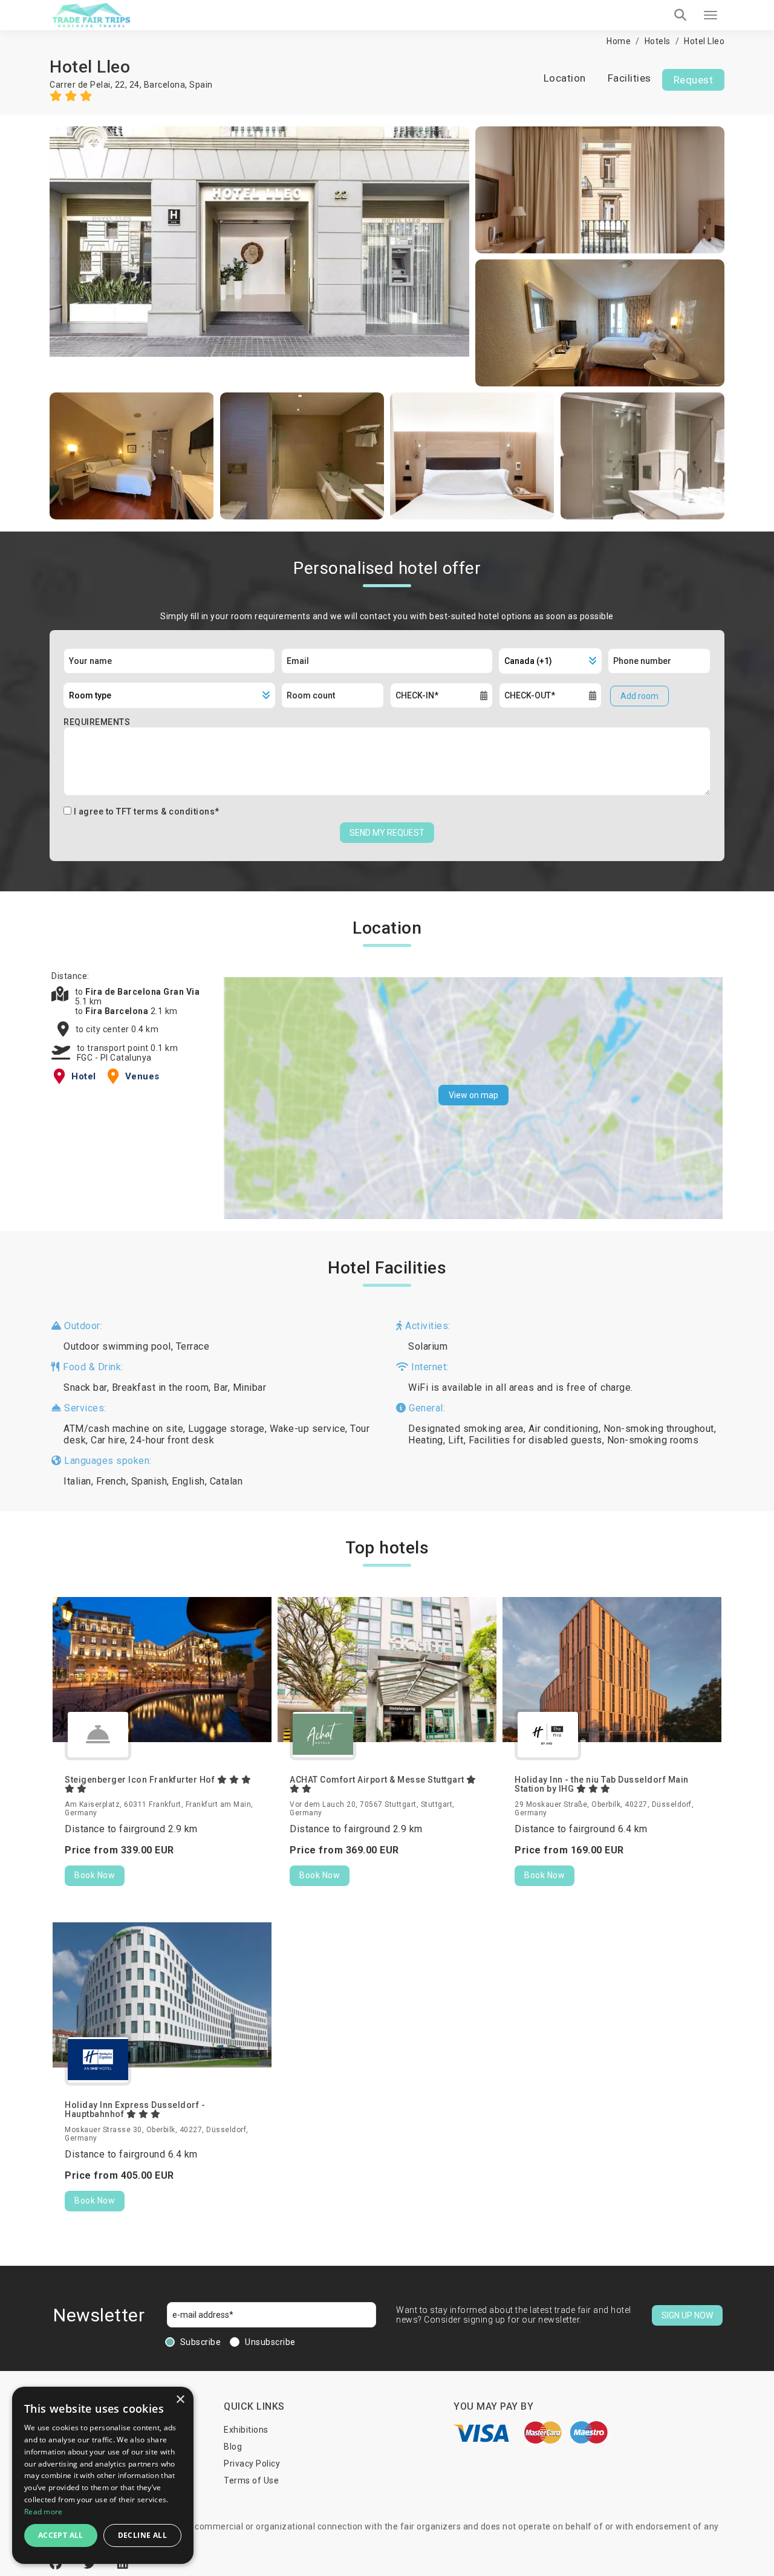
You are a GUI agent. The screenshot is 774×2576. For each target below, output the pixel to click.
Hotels (658, 41)
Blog (233, 2447)
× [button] (180, 2400)
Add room (639, 696)
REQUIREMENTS (97, 722)
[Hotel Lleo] (259, 256)
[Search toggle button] (680, 15)
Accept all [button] (61, 2535)
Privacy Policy (252, 2464)
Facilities (629, 78)
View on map (473, 1095)
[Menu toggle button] (711, 15)
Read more (44, 2512)
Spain (201, 85)
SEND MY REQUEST (387, 833)
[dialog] (103, 2475)
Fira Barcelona (118, 1011)
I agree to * (147, 812)
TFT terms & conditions (165, 812)
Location (565, 78)
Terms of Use (251, 2480)
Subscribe (201, 2342)
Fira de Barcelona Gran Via (142, 992)
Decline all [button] (142, 2535)
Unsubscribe (270, 2342)
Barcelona (165, 85)
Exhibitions (246, 2430)
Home (619, 41)
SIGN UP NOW (687, 2315)
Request (694, 80)
